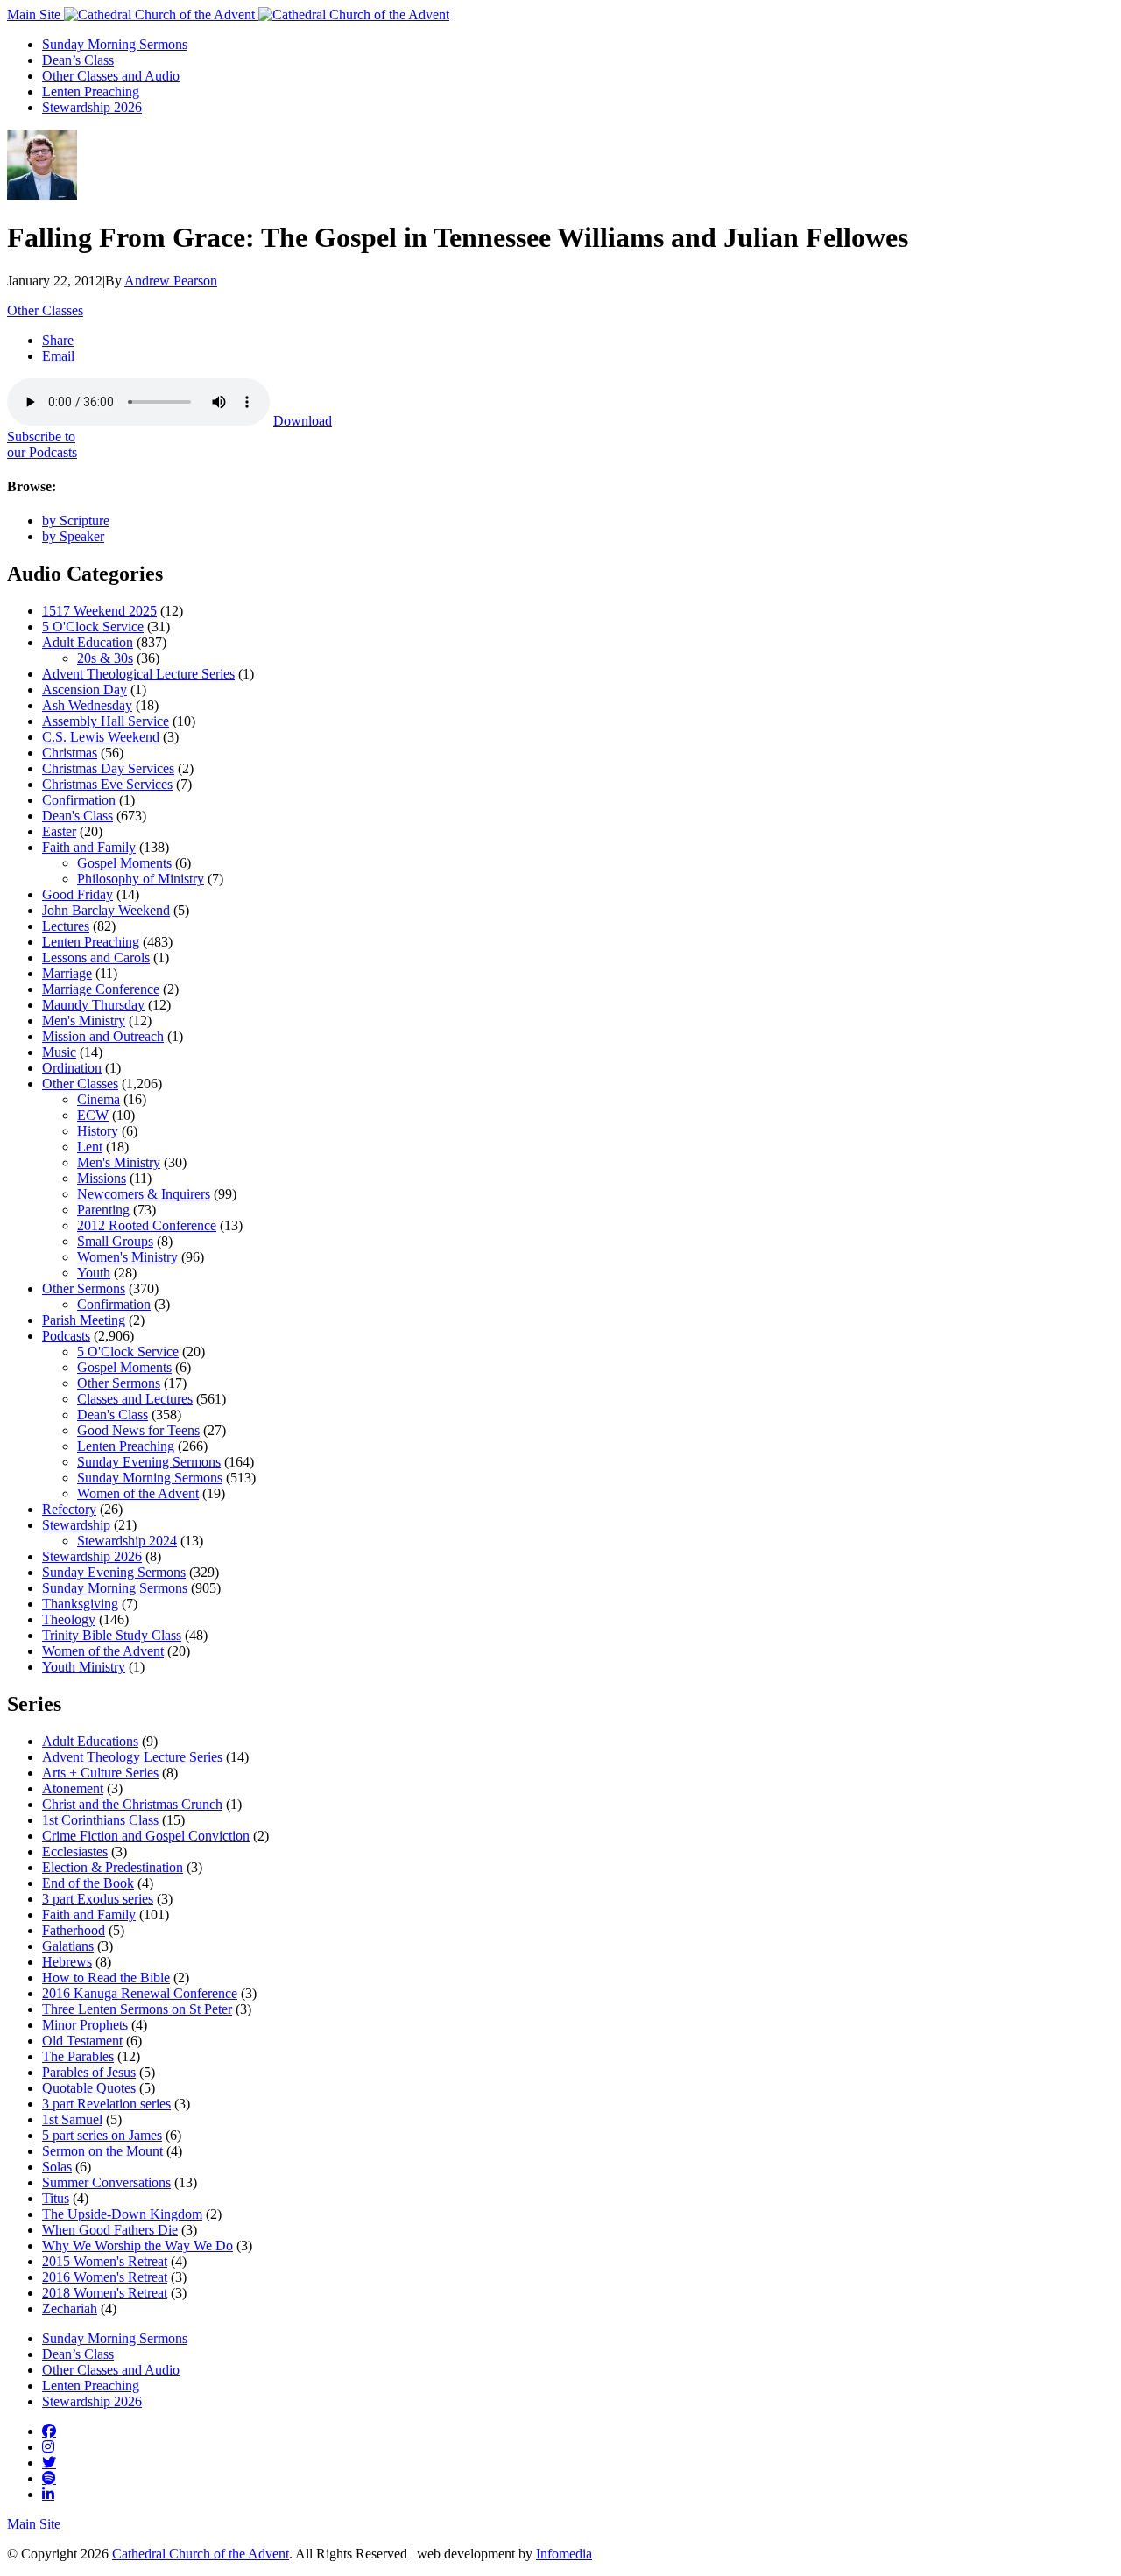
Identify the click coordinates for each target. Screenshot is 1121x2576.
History (98, 1131)
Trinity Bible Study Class (112, 1635)
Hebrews (67, 1962)
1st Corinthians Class (100, 1820)
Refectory (69, 1509)
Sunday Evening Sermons (149, 1462)
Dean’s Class (78, 60)
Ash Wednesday (87, 705)
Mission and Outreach (103, 1036)
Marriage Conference (101, 989)
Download (303, 421)
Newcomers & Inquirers (144, 1194)
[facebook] (49, 2431)
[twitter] (49, 2462)
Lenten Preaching (91, 91)
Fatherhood (74, 1930)
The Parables (78, 2056)
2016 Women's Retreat (105, 2277)
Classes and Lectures (135, 1399)
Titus (56, 2198)
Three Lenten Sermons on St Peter (137, 2009)
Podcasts (66, 1336)
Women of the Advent (138, 1493)
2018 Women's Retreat (105, 2293)
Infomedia (564, 2554)
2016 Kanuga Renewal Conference (140, 1993)
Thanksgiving (80, 1604)
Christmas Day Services (108, 768)
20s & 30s (105, 658)
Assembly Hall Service (106, 721)
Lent (90, 1147)
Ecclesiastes (75, 1851)
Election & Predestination (113, 1867)
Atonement (73, 1788)
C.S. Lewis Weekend (101, 737)
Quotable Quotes (89, 2088)
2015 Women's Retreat (105, 2261)
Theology (69, 1619)
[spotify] (49, 2478)
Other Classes (45, 310)
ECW (93, 1115)
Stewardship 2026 (92, 107)
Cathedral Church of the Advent (201, 2554)
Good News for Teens (138, 1430)
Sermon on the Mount (102, 2151)
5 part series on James (102, 2135)
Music (59, 1052)
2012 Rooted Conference (147, 1225)
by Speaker (73, 536)
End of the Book (88, 1883)
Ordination (72, 1068)
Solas (57, 2167)
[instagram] (48, 2446)
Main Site (35, 14)
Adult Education (88, 642)
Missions (102, 1178)
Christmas (70, 753)
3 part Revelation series (106, 2104)
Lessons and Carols (96, 957)
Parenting (103, 1210)
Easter (59, 831)
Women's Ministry (127, 1257)
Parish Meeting (84, 1320)
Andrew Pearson (171, 281)
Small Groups (115, 1241)
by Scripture (76, 521)
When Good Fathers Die (110, 2230)
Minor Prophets (85, 2025)
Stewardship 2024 (127, 1541)
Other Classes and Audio (111, 76)
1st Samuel (72, 2119)
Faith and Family (89, 847)
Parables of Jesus (89, 2072)
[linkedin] (48, 2494)
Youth (94, 1273)
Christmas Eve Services (107, 784)
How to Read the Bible (106, 1978)
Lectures (66, 926)
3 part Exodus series (98, 1899)
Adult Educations (90, 1741)
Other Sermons (84, 1288)
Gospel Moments (124, 863)
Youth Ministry (84, 1667)
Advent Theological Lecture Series (138, 674)
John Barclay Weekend (106, 910)
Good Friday (78, 894)
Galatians (68, 1946)
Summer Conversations (106, 2182)
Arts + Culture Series (100, 1773)
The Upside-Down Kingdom (122, 2214)
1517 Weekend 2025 (99, 611)
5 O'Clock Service (93, 626)
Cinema (99, 1099)
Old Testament (82, 2041)
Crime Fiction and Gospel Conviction (146, 1836)
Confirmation (79, 800)
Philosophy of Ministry (141, 879)
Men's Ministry (84, 1021)
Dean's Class (78, 816)
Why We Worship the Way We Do (137, 2245)
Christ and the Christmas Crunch (132, 1804)
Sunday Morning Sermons (115, 44)
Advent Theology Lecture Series (132, 1757)
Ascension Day (85, 690)
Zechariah (70, 2309)
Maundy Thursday (93, 1005)
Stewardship (76, 1525)
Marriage (67, 973)
